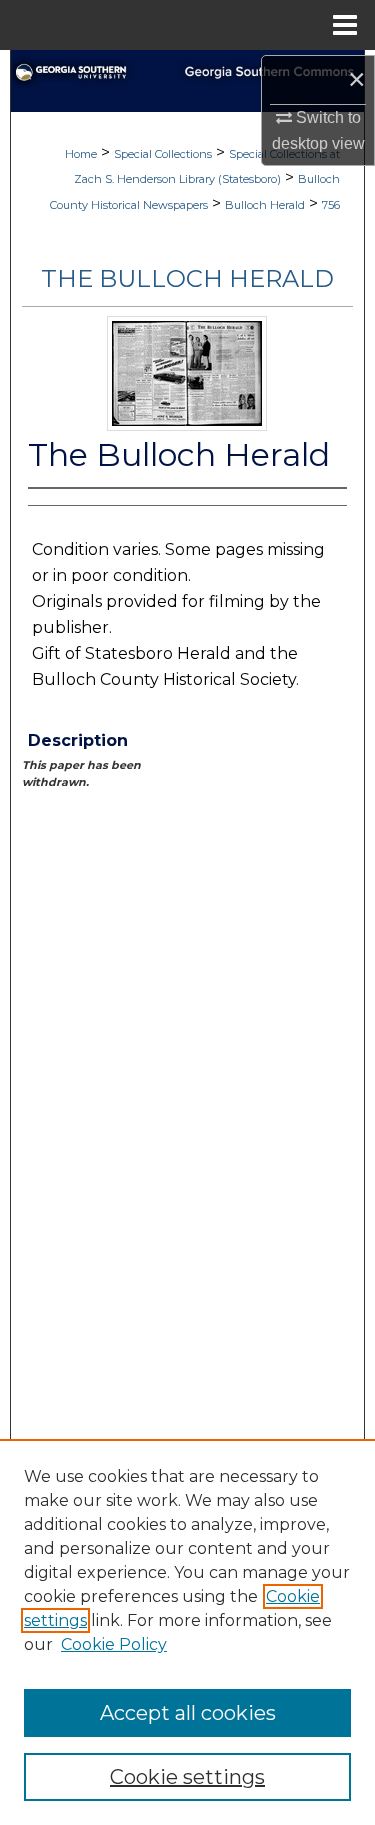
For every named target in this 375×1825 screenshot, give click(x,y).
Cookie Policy (114, 1644)
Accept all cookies (188, 1713)
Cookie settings (187, 1777)
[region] (187, 1632)
